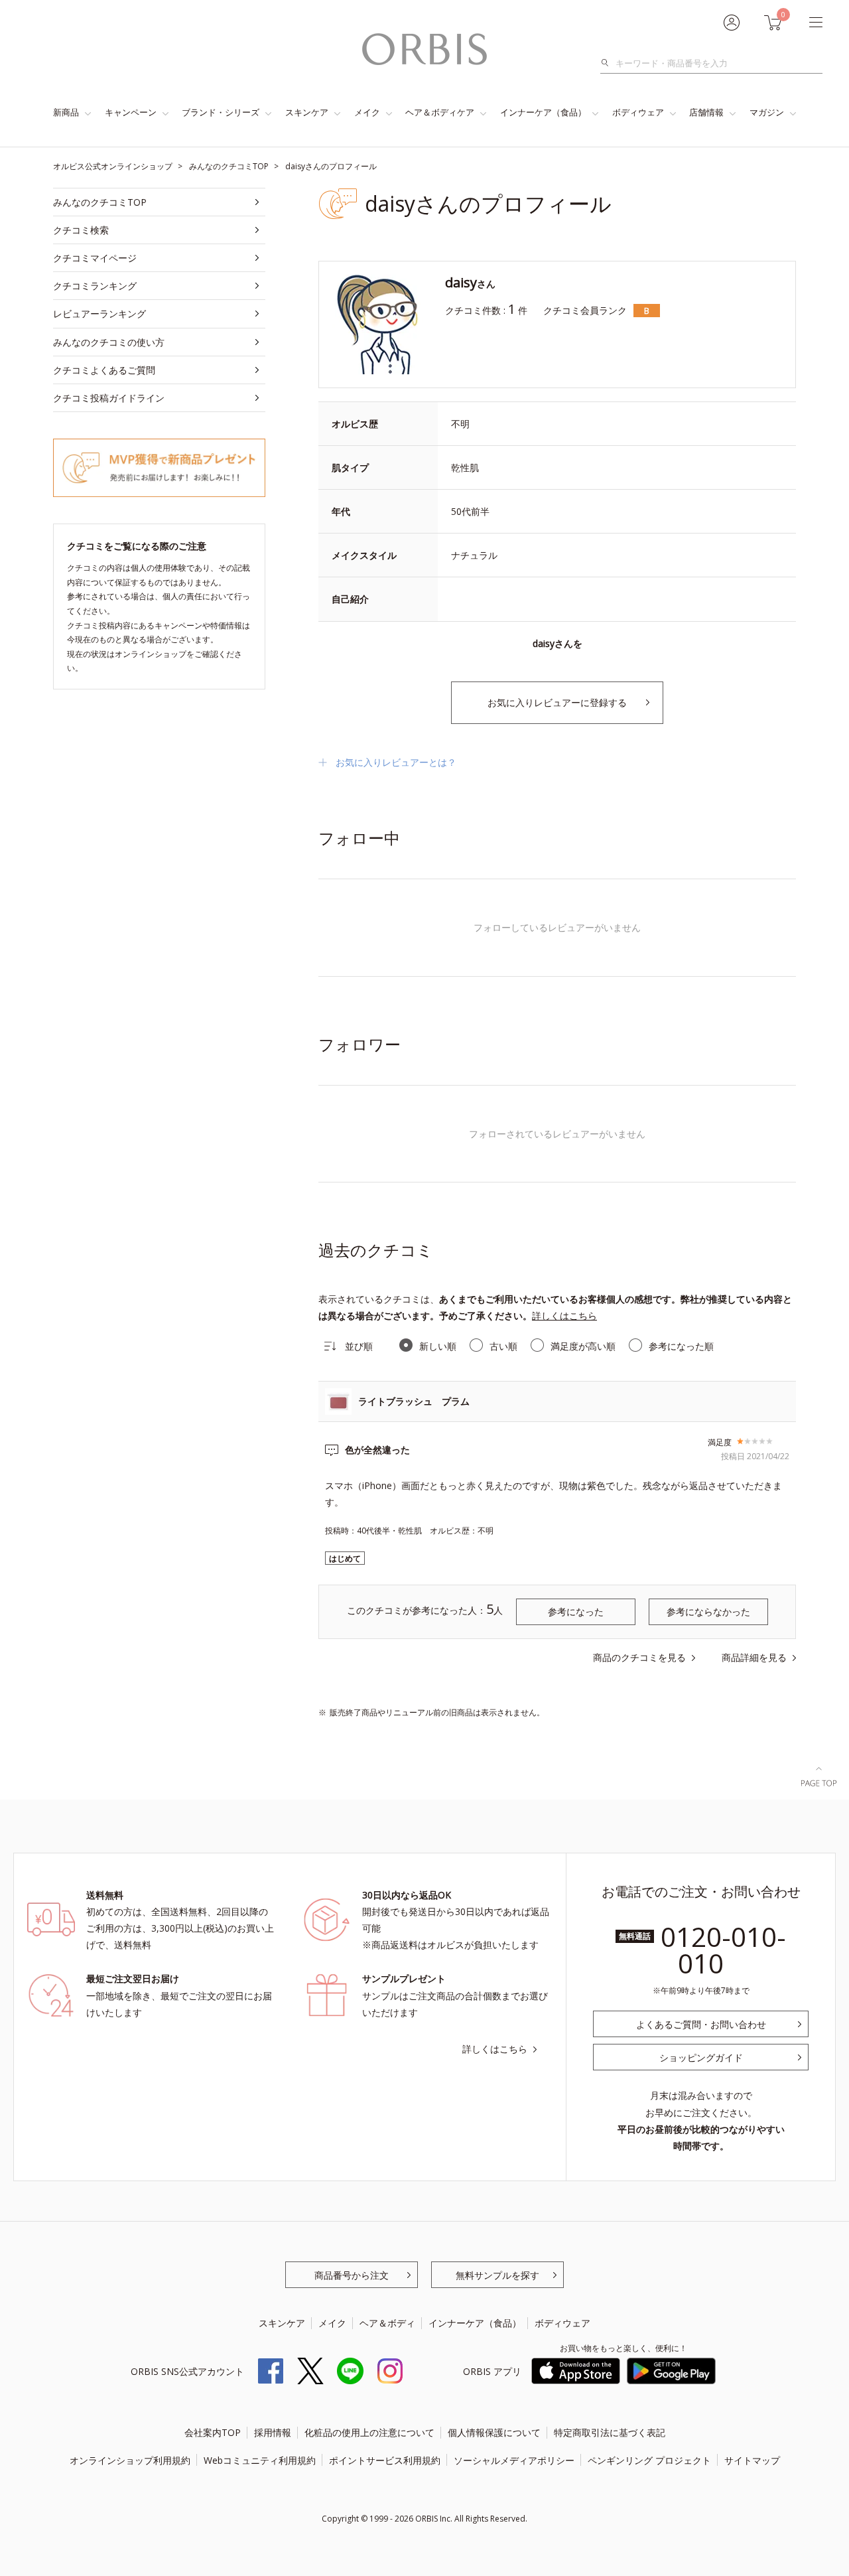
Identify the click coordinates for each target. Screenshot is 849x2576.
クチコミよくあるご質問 (104, 370)
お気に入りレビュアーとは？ (396, 762)
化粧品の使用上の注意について (369, 2432)
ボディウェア (638, 112)
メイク (367, 112)
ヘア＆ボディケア (440, 112)
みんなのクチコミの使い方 (109, 342)
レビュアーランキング (99, 314)
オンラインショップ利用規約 (130, 2460)
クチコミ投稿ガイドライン (109, 398)
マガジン (767, 112)
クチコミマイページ (95, 258)
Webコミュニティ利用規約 (260, 2460)
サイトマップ (752, 2460)
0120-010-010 (723, 1950)
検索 (609, 63)
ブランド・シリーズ (221, 112)
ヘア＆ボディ (387, 2323)
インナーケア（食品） (543, 112)
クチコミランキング (95, 286)
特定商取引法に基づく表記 (610, 2432)
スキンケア (307, 112)
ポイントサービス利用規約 (385, 2460)
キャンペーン (131, 112)
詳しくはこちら (564, 1316)
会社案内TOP (213, 2432)
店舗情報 (706, 112)
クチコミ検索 (81, 230)
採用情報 (273, 2432)
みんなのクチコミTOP (100, 202)
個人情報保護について (494, 2432)
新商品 (66, 112)
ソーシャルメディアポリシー (514, 2460)
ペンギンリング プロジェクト (649, 2460)
